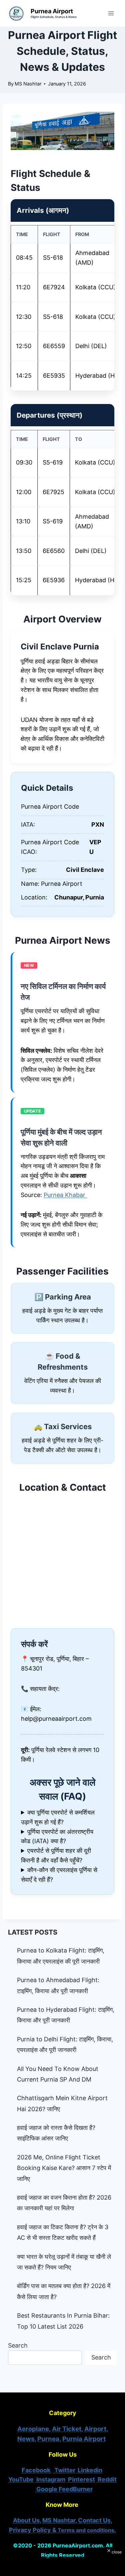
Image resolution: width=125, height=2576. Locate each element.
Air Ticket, (67, 2429)
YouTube (21, 2479)
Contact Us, (95, 2520)
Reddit (106, 2479)
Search (18, 2345)
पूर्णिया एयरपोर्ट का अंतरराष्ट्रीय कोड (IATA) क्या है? (57, 1836)
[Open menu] (111, 13)
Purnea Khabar (65, 1195)
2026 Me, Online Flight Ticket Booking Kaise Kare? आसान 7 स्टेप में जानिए (64, 2168)
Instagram (50, 2479)
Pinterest (81, 2479)
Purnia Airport (84, 2439)
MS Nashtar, (59, 2520)
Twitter (64, 2470)
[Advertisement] (63, 2565)
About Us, (27, 2520)
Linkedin (89, 2470)
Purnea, (49, 2439)
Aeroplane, (34, 2429)
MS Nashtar (28, 84)
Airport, (96, 2429)
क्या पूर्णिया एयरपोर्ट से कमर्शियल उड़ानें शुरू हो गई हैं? (58, 1817)
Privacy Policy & (62, 2530)
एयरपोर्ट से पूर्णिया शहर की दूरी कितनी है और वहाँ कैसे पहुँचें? (56, 1855)
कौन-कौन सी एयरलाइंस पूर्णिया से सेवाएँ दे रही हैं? (59, 1875)
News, (27, 2439)
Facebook (37, 2470)
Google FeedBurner (64, 2489)
